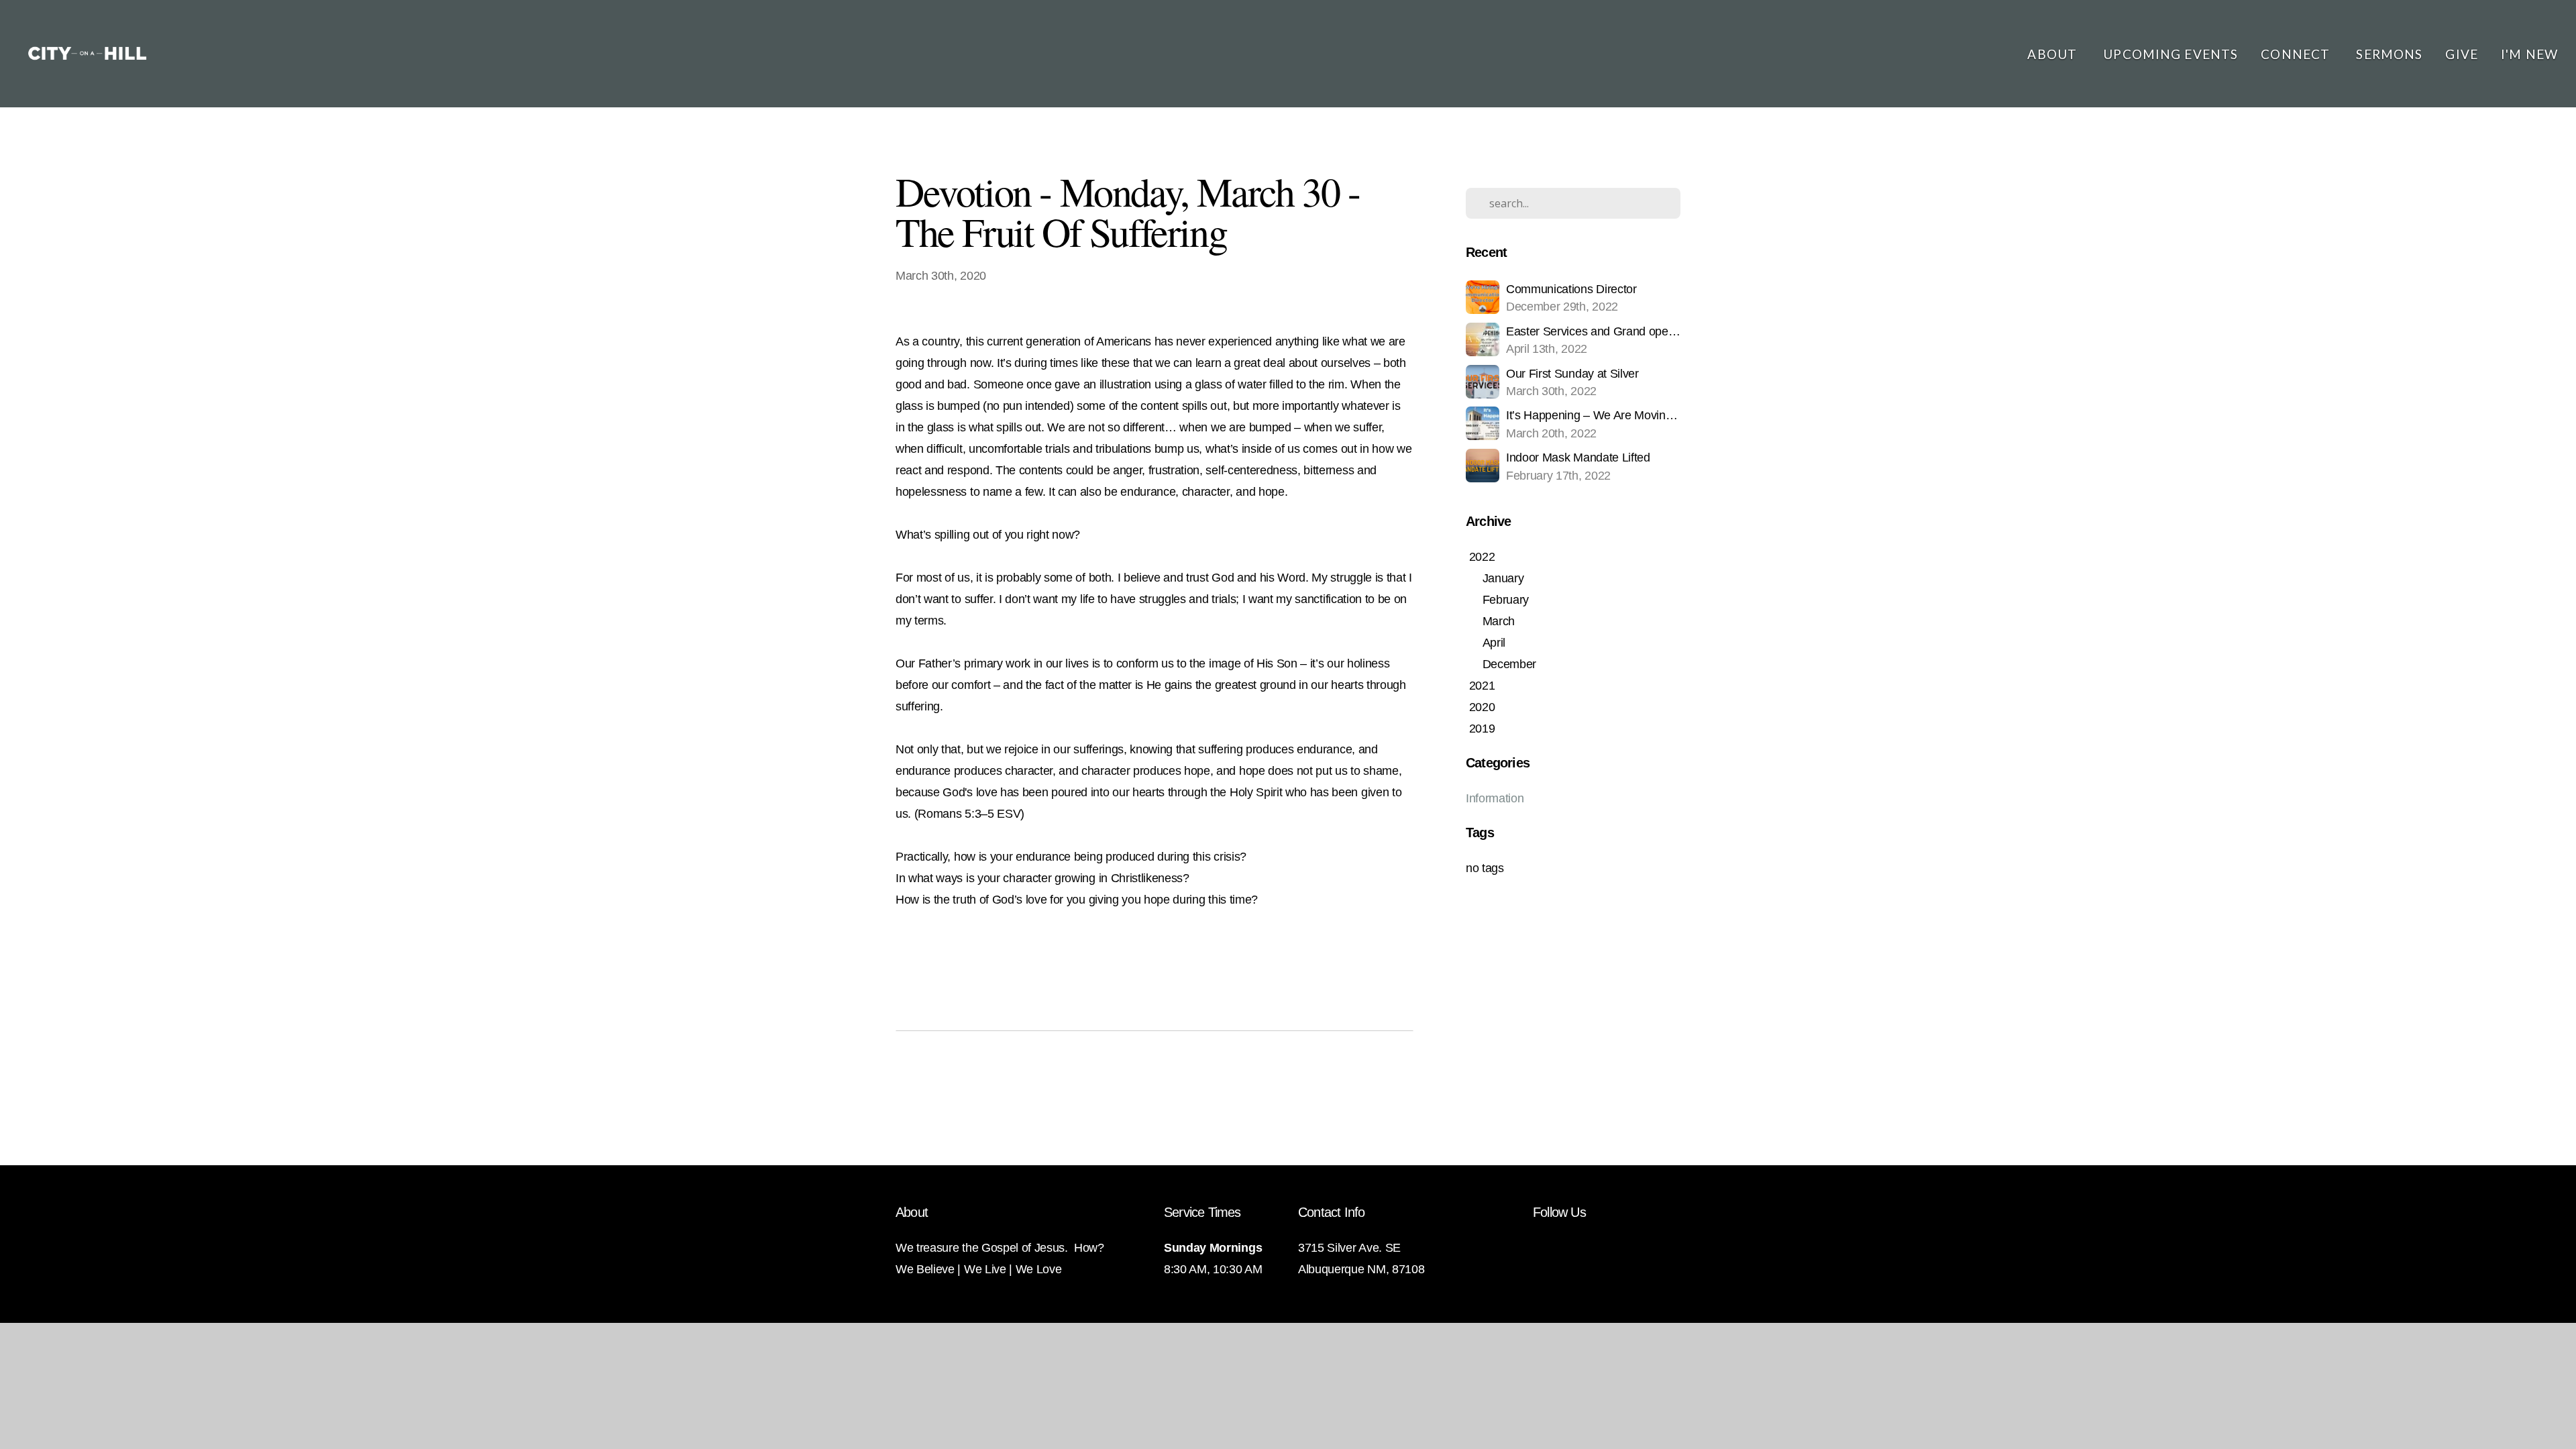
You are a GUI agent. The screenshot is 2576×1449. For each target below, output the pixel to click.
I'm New (2529, 54)
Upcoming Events (2170, 54)
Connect (2297, 54)
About (2054, 54)
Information (1495, 798)
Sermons (2389, 54)
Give (2462, 54)
